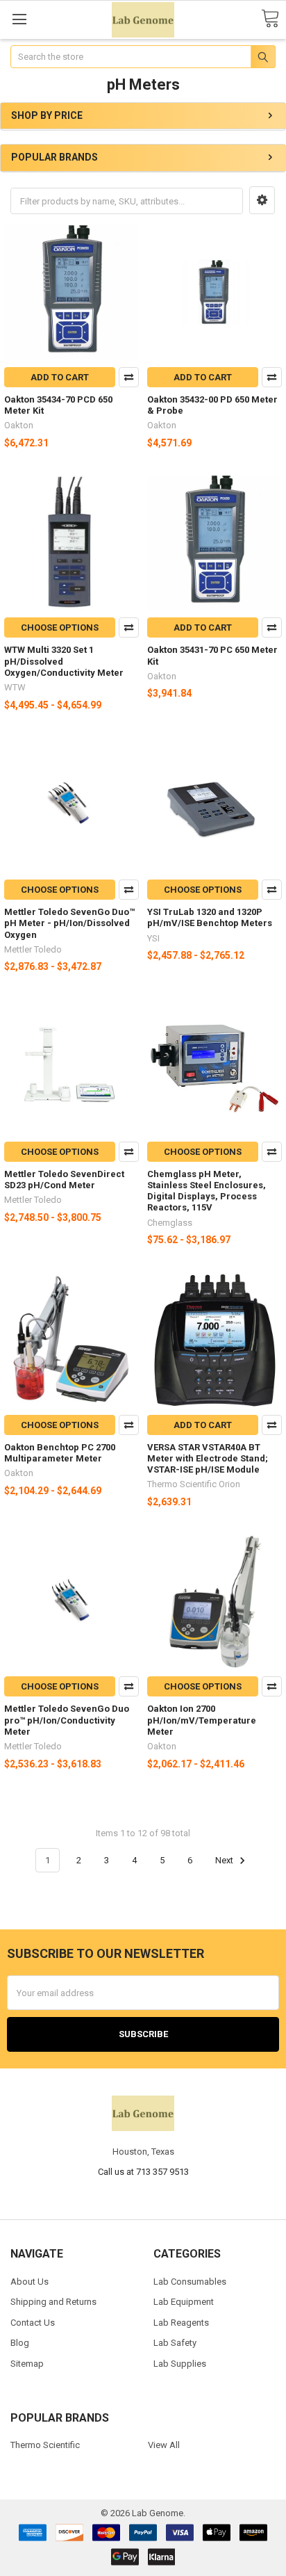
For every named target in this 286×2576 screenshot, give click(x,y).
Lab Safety (175, 2343)
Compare (129, 377)
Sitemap (27, 2364)
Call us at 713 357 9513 (143, 2172)
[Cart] (270, 19)
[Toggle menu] (19, 19)
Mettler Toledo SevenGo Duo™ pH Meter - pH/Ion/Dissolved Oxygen (69, 923)
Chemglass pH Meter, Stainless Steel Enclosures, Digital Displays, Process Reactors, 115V (207, 1191)
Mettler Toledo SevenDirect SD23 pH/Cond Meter (64, 1180)
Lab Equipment (184, 2302)
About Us (30, 2282)
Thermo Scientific (45, 2445)
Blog (20, 2343)
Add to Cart (60, 377)
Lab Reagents (181, 2323)
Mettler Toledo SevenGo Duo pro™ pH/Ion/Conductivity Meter (67, 1720)
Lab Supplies (180, 2364)
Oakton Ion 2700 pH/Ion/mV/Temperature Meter (202, 1720)
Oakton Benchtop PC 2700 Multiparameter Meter (60, 1453)
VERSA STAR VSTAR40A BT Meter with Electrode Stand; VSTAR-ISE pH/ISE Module (208, 1459)
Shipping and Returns (53, 2302)
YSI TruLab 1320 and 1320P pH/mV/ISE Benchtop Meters (210, 917)
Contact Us (33, 2323)
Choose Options (60, 627)
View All (164, 2445)
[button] (262, 200)
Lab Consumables (190, 2282)
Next (225, 1860)
